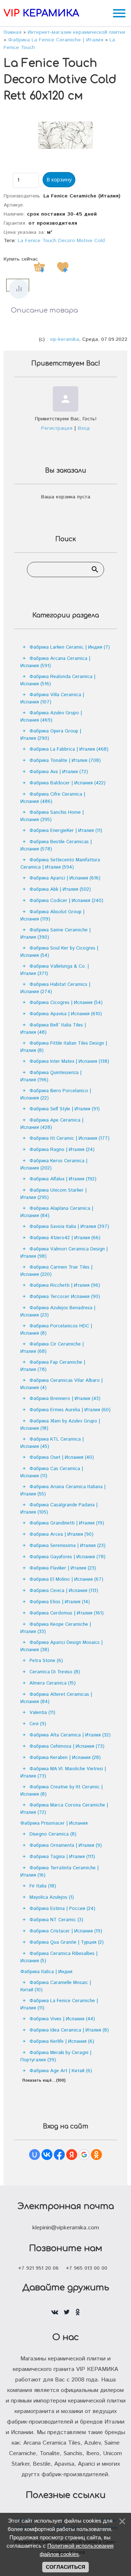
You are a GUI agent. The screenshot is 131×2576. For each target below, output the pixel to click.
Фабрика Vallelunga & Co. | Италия (55, 970)
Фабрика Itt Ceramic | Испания (70, 1138)
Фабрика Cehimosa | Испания (67, 1746)
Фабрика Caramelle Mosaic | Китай (56, 1986)
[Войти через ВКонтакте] (47, 2155)
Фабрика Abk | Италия (60, 889)
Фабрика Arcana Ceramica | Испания (55, 662)
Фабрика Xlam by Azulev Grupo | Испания (60, 1425)
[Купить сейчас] (39, 267)
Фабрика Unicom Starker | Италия (53, 1194)
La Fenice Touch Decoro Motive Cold (61, 241)
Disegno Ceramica (53, 1834)
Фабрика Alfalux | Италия (63, 1179)
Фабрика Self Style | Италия (65, 1109)
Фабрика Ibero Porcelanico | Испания (56, 1095)
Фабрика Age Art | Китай (61, 2071)
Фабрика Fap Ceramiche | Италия (53, 1366)
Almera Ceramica (53, 1683)
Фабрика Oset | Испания (62, 1458)
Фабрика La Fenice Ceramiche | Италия (59, 2005)
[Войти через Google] (84, 2155)
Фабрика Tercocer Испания (65, 1297)
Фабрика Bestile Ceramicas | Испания (56, 846)
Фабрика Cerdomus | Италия (67, 1613)
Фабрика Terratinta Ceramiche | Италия (59, 1872)
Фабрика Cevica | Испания (64, 1591)
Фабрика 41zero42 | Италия (65, 1238)
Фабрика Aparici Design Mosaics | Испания (61, 1646)
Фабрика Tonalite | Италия (65, 761)
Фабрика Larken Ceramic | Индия (70, 647)
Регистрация (57, 428)
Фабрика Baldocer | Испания (68, 783)
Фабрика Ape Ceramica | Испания (52, 1124)
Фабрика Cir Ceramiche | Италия (52, 1348)
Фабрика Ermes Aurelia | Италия (70, 1410)
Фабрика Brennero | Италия (65, 1399)
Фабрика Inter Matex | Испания (69, 1062)
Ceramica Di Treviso (55, 1672)
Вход (84, 428)
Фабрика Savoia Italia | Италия (69, 1227)
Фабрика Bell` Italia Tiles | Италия (53, 1029)
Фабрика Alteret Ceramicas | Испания (56, 1698)
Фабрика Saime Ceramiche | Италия (55, 934)
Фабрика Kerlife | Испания (62, 2042)
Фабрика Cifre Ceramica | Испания (53, 798)
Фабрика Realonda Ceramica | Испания (58, 680)
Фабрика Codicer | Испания (66, 901)
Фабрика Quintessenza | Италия (51, 1076)
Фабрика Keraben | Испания (65, 1758)
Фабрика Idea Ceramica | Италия (69, 2030)
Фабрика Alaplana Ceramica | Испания (57, 1212)
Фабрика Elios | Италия (60, 1602)
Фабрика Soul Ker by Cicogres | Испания (59, 952)
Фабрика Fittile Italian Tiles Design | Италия (64, 1047)
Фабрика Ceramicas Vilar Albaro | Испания (61, 1384)
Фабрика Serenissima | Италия (68, 1546)
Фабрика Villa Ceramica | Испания (52, 699)
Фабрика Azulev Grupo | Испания (51, 717)
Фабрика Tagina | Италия (62, 1857)
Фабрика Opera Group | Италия (51, 735)
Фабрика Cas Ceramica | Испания (52, 1472)
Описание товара (44, 310)
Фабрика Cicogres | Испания (66, 1003)
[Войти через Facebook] (59, 2155)
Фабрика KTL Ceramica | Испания (52, 1443)
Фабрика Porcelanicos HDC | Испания (56, 1330)
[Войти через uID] (35, 2155)
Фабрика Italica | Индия (46, 1972)
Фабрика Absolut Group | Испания (52, 916)
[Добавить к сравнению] (19, 289)
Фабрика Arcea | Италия (61, 1534)
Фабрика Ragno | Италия (62, 1150)
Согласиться (65, 2567)
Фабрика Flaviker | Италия (63, 1568)
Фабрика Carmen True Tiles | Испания (56, 1271)
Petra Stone (46, 1661)
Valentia (42, 1713)
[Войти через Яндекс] (72, 2155)
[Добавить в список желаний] (63, 267)
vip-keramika (64, 339)
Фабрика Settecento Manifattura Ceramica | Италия (60, 864)
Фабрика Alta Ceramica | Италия (70, 1735)
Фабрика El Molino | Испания (66, 1579)
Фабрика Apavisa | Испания (66, 1014)
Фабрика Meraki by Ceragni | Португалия (56, 2056)
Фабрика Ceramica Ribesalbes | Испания (59, 1957)
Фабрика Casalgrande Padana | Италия (59, 1509)
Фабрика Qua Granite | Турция (67, 1942)
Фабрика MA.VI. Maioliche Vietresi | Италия (63, 1773)
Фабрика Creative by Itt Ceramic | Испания (61, 1791)
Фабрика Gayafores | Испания (68, 1557)
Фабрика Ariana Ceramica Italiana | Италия (63, 1491)
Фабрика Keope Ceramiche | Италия (56, 1628)
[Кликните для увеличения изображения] (65, 135)
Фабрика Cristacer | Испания (66, 1931)
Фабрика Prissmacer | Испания (54, 1823)
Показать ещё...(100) (44, 2081)
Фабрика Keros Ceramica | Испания (54, 1165)
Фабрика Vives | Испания (62, 2019)
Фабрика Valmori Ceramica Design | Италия (64, 1253)
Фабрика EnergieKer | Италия (66, 831)
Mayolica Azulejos (52, 1897)
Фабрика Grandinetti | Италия (67, 1523)
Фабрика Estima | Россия (62, 1909)
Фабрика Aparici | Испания (65, 878)
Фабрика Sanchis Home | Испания (52, 816)
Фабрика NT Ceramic (56, 1920)
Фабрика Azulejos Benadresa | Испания (58, 1312)
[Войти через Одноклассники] (96, 2155)
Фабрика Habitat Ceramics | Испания (55, 988)
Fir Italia (43, 1886)
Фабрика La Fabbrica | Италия (69, 749)
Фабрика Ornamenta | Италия (66, 1846)
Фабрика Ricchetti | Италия (65, 1285)
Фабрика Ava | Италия (59, 772)
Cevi (38, 1724)
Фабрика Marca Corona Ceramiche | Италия (64, 1809)
